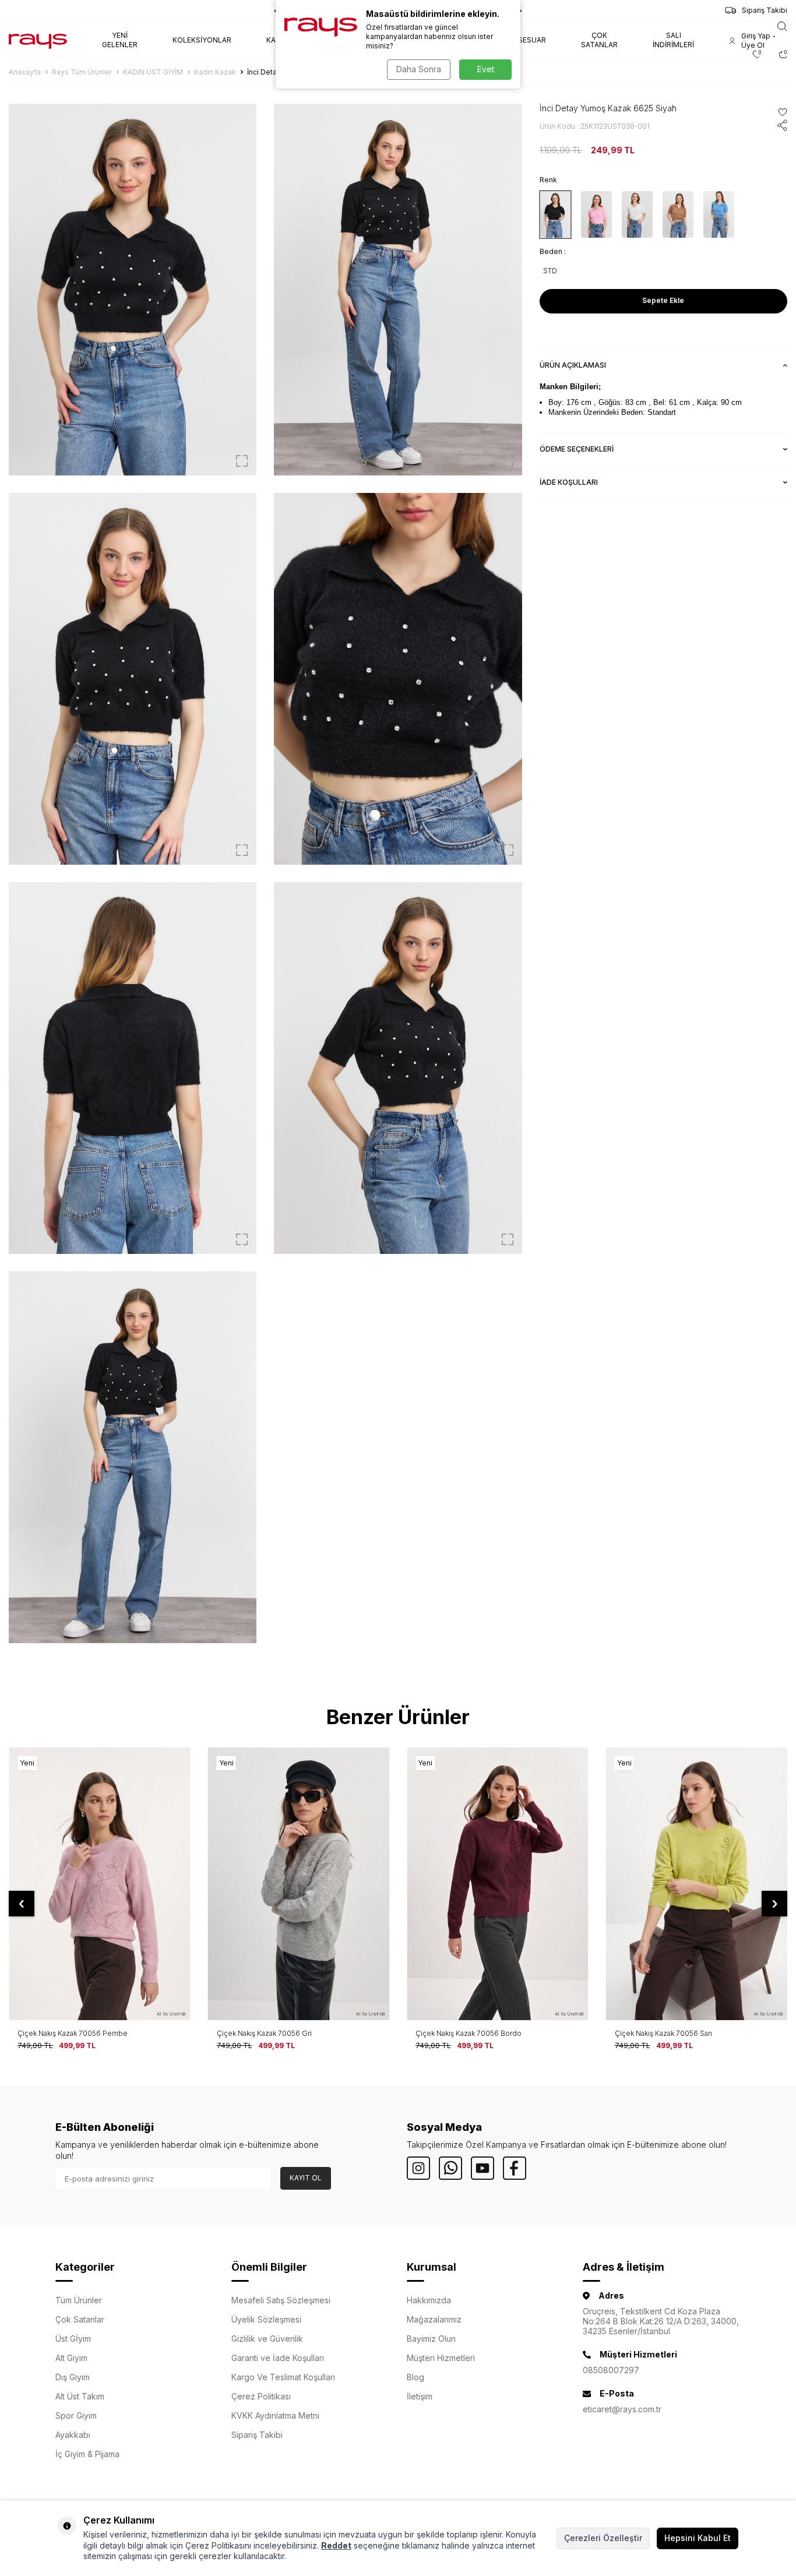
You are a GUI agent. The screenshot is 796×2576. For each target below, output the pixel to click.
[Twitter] (450, 2168)
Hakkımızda (429, 2300)
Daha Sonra (419, 69)
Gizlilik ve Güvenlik (267, 2339)
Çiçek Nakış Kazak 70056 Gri (264, 2033)
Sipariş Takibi (765, 10)
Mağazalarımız (434, 2319)
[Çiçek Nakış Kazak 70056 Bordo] (498, 1883)
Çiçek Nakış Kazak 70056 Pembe (73, 2033)
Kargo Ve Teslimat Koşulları (283, 2377)
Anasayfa (25, 72)
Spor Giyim (76, 2415)
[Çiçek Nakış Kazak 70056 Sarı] (697, 1883)
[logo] (38, 40)
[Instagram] (418, 2168)
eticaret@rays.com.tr (622, 2409)
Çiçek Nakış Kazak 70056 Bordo (469, 2033)
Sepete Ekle (663, 300)
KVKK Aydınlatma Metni (275, 2415)
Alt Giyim (71, 2358)
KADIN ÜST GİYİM (153, 72)
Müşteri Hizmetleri (441, 2358)
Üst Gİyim (73, 2339)
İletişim (420, 2396)
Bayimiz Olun (431, 2339)
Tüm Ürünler (79, 2300)
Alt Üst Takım (80, 2396)
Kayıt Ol (306, 2178)
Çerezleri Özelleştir (603, 2538)
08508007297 (611, 2370)
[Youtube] (482, 2168)
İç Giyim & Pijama (87, 2454)
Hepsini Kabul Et (698, 2538)
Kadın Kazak (215, 72)
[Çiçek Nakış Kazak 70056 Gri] (299, 1883)
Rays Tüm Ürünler (82, 72)
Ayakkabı (73, 2435)
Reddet (336, 2545)
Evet (486, 69)
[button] (22, 1904)
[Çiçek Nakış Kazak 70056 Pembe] (100, 1883)
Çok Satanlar (80, 2319)
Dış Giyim (73, 2377)
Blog (415, 2377)
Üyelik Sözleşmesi (266, 2319)
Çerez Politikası (261, 2396)
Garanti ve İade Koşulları (278, 2358)
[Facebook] (515, 2168)
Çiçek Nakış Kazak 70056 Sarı (663, 2033)
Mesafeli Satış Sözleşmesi (281, 2300)
